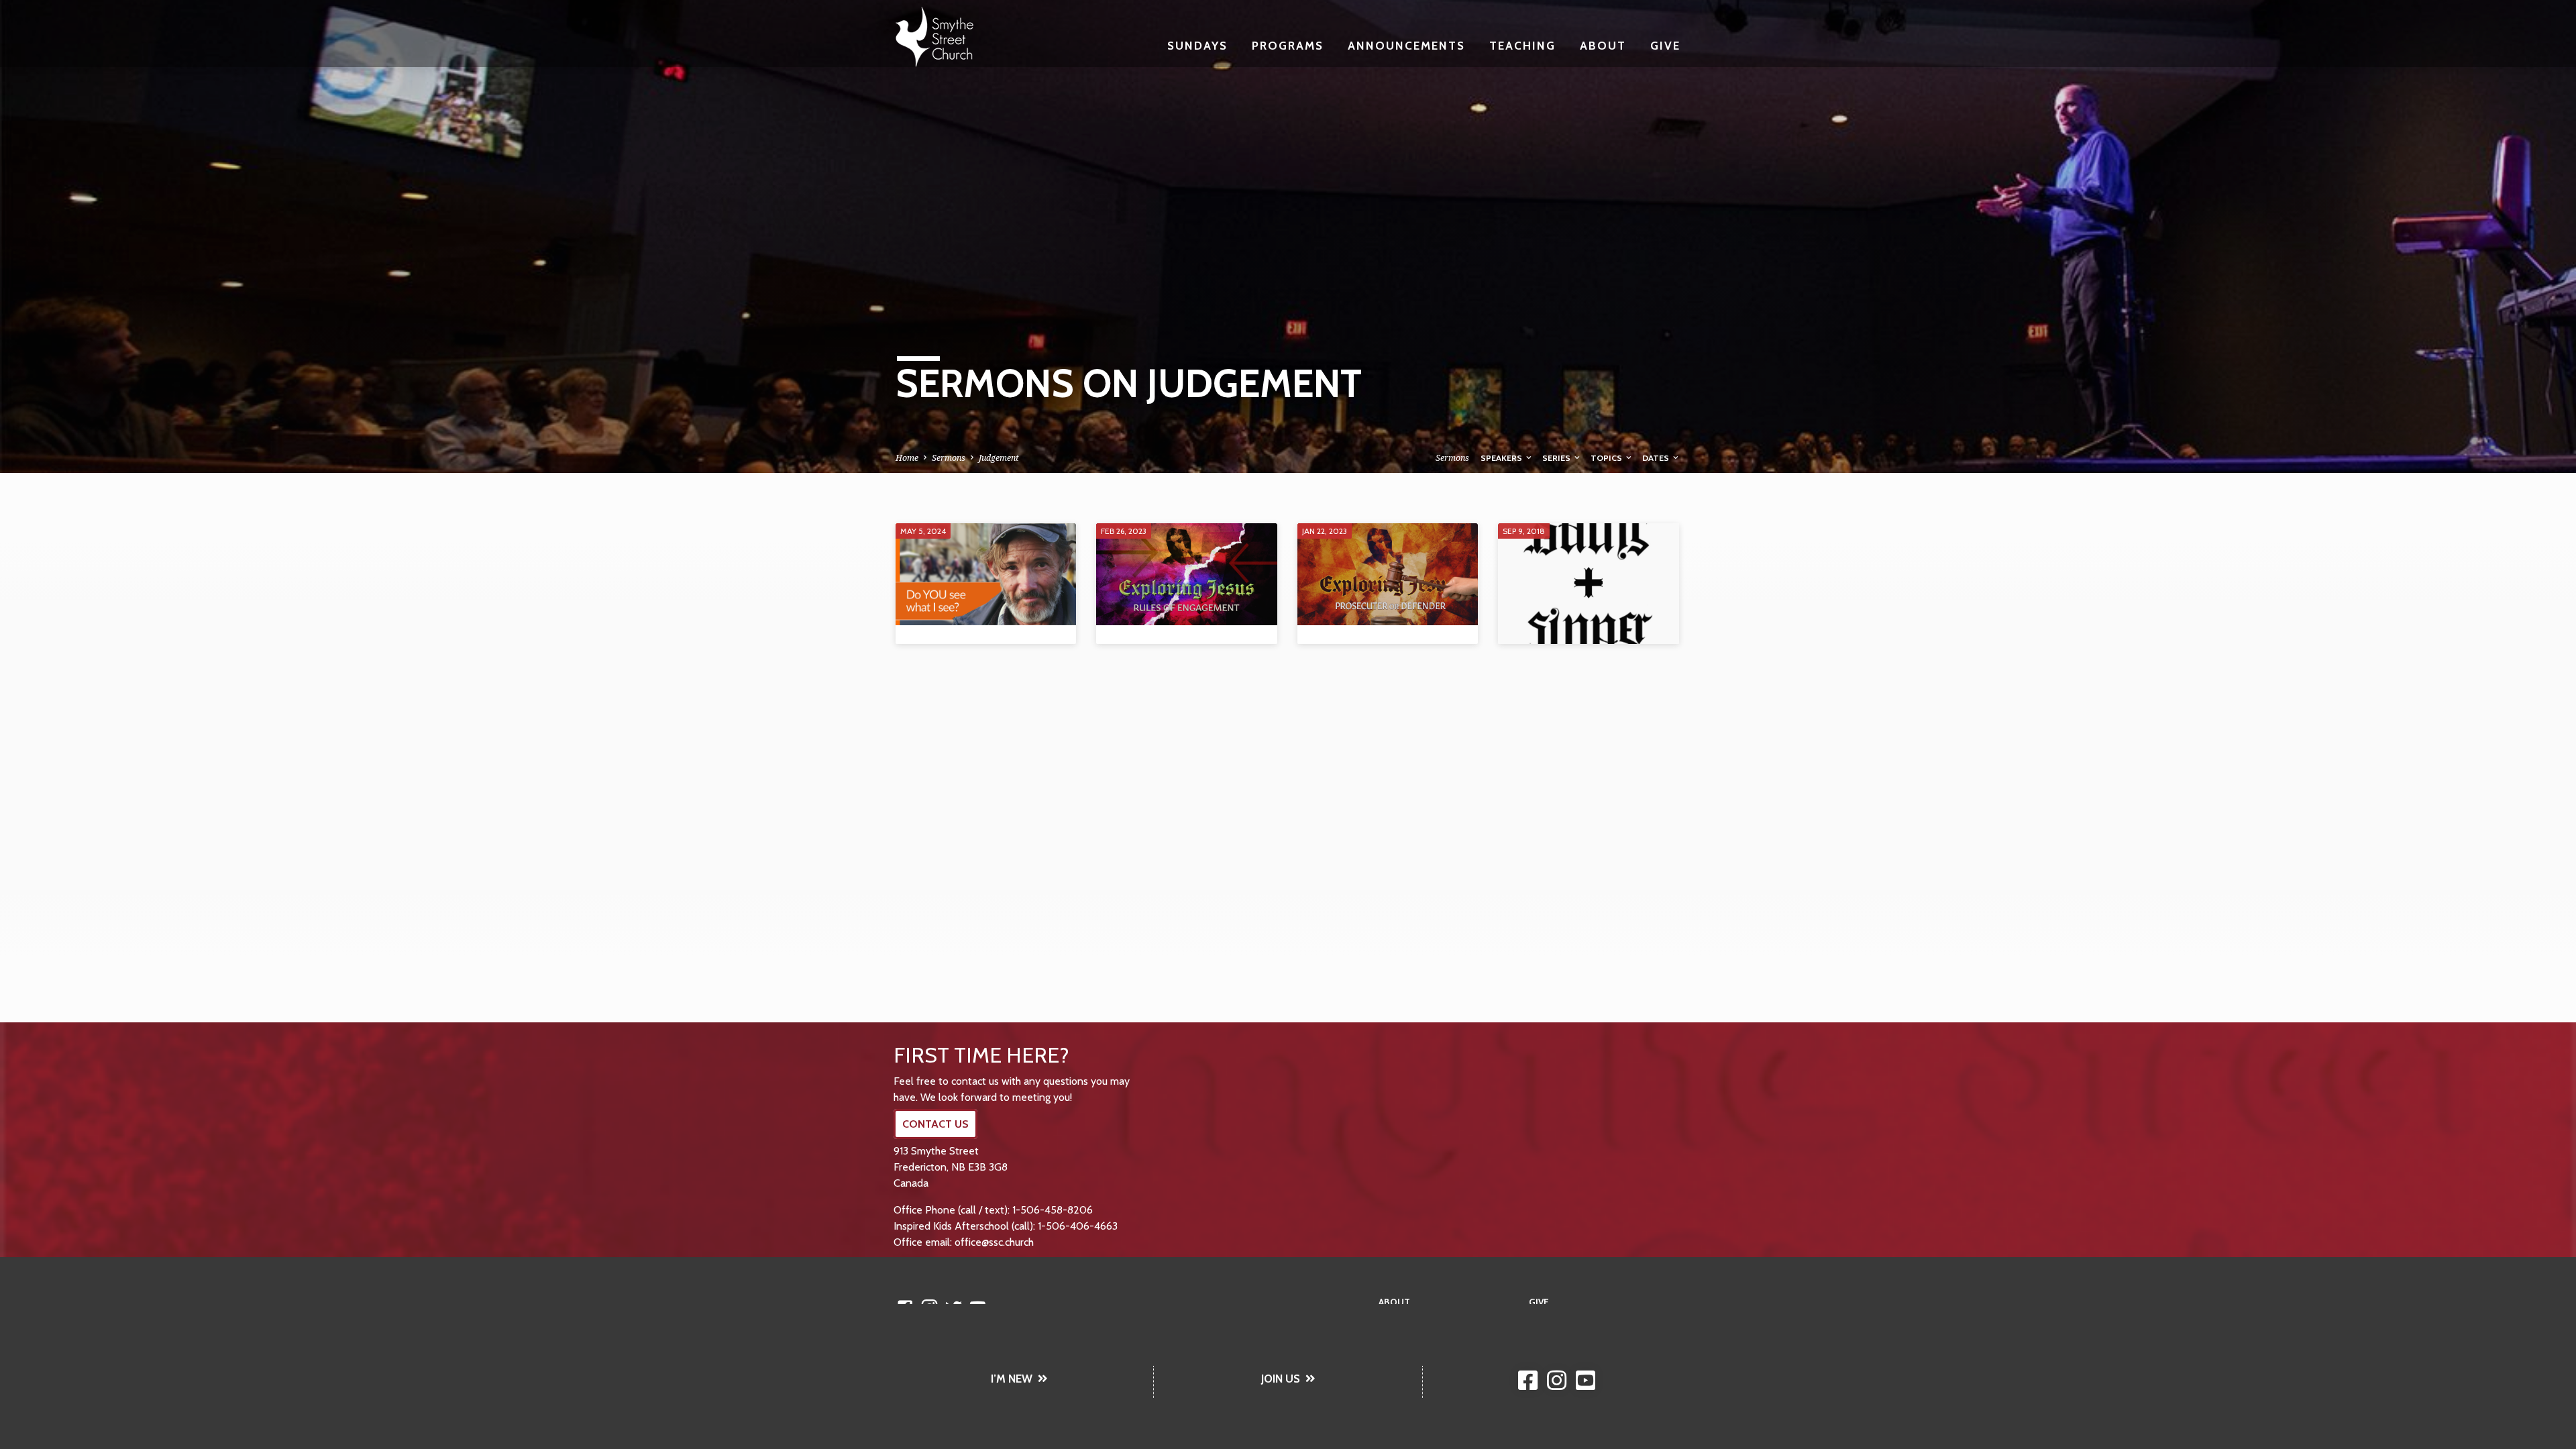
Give (1665, 45)
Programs (1288, 45)
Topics (1607, 458)
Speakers (1502, 458)
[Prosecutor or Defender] (1388, 574)
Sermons (949, 458)
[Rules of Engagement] (1186, 574)
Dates (1657, 458)
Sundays (1197, 45)
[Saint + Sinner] (1588, 584)
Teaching (1522, 45)
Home (907, 458)
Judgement (999, 458)
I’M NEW (1012, 1379)
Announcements (1406, 45)
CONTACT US (935, 1124)
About (1603, 45)
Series (1557, 458)
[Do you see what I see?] (986, 574)
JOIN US (1281, 1379)
